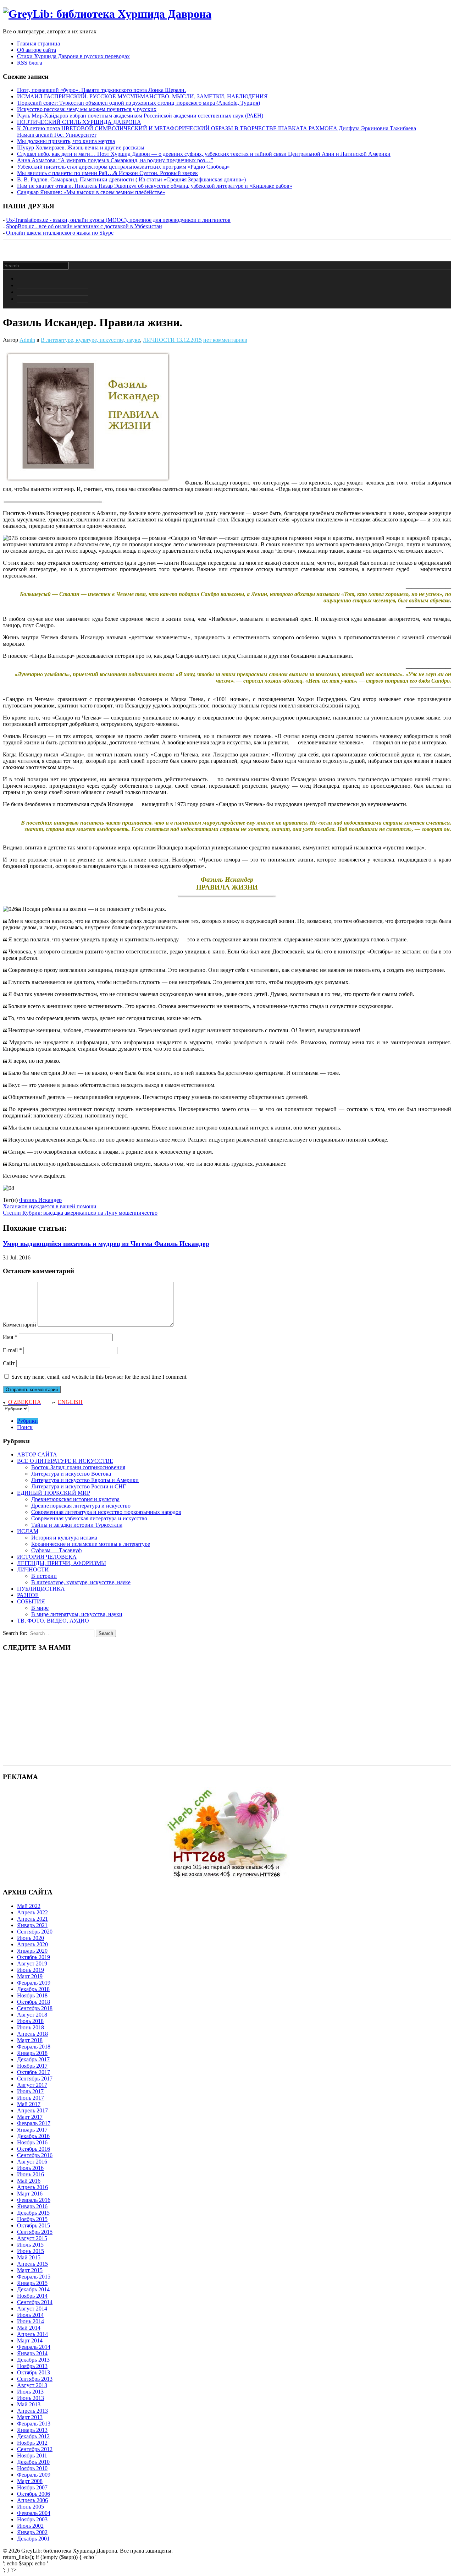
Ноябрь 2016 (32, 2142)
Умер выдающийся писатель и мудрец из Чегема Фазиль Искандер (106, 1244)
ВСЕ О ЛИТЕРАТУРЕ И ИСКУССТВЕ (65, 1461)
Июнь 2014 (31, 2321)
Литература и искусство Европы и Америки (85, 1480)
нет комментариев (225, 340)
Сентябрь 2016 (35, 2155)
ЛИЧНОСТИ (159, 340)
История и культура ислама (64, 1538)
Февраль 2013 (34, 2424)
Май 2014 (29, 2328)
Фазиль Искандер (40, 1200)
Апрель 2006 (32, 2500)
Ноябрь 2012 (32, 2443)
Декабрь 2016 (33, 2136)
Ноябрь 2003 (32, 2519)
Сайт (9, 1363)
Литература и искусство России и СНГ (79, 1486)
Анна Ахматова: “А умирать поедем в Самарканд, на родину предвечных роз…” (115, 160)
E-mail (12, 1350)
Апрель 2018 (32, 2034)
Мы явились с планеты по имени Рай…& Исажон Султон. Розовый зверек (107, 173)
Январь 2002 (32, 2532)
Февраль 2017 (34, 2123)
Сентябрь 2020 (35, 1932)
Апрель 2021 (32, 1919)
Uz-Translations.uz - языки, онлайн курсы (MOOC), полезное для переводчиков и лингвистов (118, 220)
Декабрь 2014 (33, 2289)
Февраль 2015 (34, 2277)
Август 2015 (32, 2238)
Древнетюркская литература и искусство (81, 1506)
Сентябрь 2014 (35, 2302)
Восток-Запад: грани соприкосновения (78, 1467)
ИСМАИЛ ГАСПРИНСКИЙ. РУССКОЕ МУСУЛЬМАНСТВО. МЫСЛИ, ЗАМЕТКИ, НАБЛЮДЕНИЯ (142, 96)
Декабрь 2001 (33, 2539)
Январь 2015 (32, 2283)
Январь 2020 (32, 1951)
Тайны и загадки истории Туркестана (77, 1525)
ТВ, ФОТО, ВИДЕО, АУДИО (53, 1621)
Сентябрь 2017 (35, 2079)
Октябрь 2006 (34, 2494)
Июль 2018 (30, 2021)
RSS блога (30, 63)
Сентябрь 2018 (35, 2008)
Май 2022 (29, 1906)
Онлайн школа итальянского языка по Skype (60, 233)
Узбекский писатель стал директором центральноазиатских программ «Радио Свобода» (123, 167)
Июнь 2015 (31, 2251)
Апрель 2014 (32, 2334)
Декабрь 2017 (33, 2059)
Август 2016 (32, 2162)
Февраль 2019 (34, 1983)
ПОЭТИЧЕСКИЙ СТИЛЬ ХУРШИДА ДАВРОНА (79, 122)
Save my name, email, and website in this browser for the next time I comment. (99, 1377)
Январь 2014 (32, 2353)
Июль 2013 (30, 2392)
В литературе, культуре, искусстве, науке (90, 340)
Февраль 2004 (34, 2513)
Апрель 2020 (32, 1944)
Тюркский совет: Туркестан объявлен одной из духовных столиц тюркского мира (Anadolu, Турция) (139, 103)
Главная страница (38, 43)
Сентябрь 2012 (35, 2449)
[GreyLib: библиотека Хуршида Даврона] (107, 14)
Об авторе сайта (37, 50)
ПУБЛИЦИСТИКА (41, 1589)
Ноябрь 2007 (32, 2487)
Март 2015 (30, 2270)
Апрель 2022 (32, 1912)
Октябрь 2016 (34, 2149)
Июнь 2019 (31, 1970)
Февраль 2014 (34, 2347)
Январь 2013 (32, 2430)
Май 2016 (29, 2181)
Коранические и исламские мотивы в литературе (91, 1544)
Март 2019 (30, 1976)
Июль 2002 (30, 2526)
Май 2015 (29, 2257)
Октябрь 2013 (34, 2372)
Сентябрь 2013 (35, 2379)
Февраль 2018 (34, 2047)
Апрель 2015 (32, 2264)
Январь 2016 (32, 2206)
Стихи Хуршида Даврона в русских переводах (73, 56)
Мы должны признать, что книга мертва (66, 141)
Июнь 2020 (31, 1938)
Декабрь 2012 (33, 2436)
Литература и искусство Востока (71, 1474)
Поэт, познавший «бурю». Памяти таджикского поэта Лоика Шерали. (101, 90)
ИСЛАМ (28, 1531)
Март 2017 (30, 2117)
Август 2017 (32, 2085)
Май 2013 (29, 2404)
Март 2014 (30, 2340)
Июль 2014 (30, 2315)
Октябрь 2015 (34, 2225)
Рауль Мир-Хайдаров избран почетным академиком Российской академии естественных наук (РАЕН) (140, 116)
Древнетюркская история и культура (75, 1499)
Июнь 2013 (31, 2398)
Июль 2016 (30, 2168)
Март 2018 (30, 2040)
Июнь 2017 (31, 2098)
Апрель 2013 (32, 2411)
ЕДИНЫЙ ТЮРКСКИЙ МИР (54, 1493)
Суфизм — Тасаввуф (56, 1550)
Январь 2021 (32, 1925)
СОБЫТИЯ (31, 1601)
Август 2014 (32, 2309)
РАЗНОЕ (28, 1595)
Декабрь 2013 (33, 2360)
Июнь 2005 (31, 2507)
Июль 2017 (30, 2091)
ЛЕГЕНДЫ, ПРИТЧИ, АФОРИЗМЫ (62, 1563)
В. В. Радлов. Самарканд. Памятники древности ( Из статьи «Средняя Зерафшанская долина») (131, 179)
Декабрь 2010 (33, 2462)
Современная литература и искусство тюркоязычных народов (106, 1512)
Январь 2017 (32, 2130)
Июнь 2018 (31, 2027)
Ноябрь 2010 (32, 2468)
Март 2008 (30, 2481)
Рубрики (27, 1421)
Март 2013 (30, 2417)
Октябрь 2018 (34, 2002)
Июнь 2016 (31, 2174)
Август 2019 (32, 1964)
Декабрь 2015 (33, 2213)
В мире (40, 1608)
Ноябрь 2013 (32, 2366)
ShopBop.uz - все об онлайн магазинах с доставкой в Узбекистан (84, 226)
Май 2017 (29, 2104)
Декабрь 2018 (33, 1989)
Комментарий (20, 1325)
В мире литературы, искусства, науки (77, 1614)
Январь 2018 (32, 2053)
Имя (10, 1337)
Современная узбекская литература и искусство (89, 1518)
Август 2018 (32, 2015)
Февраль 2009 (34, 2475)
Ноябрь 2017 (32, 2066)
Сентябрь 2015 (35, 2232)
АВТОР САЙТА (37, 1454)
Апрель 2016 (32, 2187)
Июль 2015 (30, 2245)
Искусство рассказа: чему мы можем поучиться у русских (87, 109)
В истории (44, 1576)
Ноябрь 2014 (32, 2296)
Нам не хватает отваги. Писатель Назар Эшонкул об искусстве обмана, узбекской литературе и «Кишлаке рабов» (155, 186)
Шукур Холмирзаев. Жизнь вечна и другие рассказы (81, 147)
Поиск (25, 1427)
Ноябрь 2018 (32, 1995)
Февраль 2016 (34, 2200)
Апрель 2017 (32, 2110)
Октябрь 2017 (34, 2072)
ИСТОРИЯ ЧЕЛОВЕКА (47, 1557)
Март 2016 (30, 2194)
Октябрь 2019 (34, 1957)
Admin (27, 340)
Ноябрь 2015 (32, 2219)
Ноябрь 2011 (32, 2455)
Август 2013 (32, 2385)
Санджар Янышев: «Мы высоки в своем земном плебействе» (91, 192)
